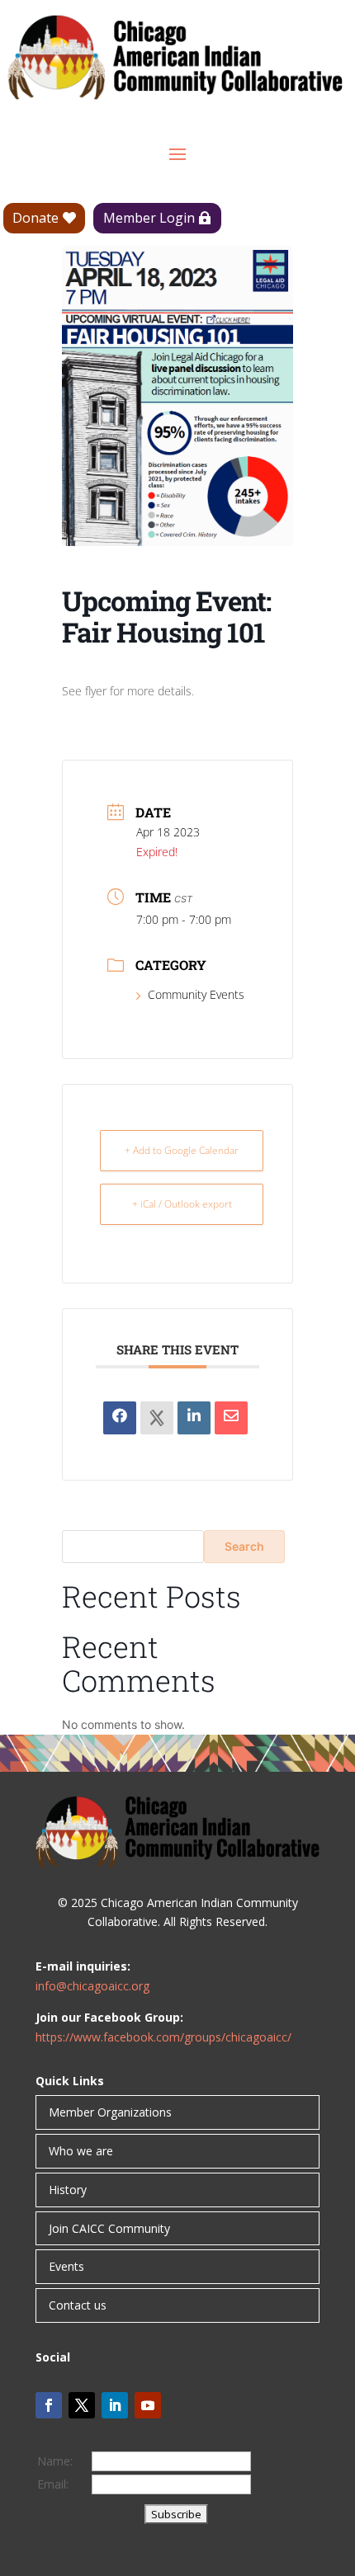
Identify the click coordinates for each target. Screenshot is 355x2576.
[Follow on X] (82, 2405)
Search (244, 1546)
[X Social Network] (157, 1418)
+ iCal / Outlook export (182, 1204)
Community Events (196, 994)
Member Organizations (110, 2112)
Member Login (149, 218)
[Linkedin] (194, 1418)
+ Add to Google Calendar (182, 1150)
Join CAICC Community (109, 2228)
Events (66, 2266)
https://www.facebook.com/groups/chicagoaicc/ (163, 2037)
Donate (35, 218)
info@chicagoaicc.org (92, 1986)
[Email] (231, 1418)
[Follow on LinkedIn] (115, 2405)
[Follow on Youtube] (148, 2405)
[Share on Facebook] (120, 1418)
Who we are (81, 2151)
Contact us (78, 2305)
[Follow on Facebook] (49, 2405)
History (68, 2190)
